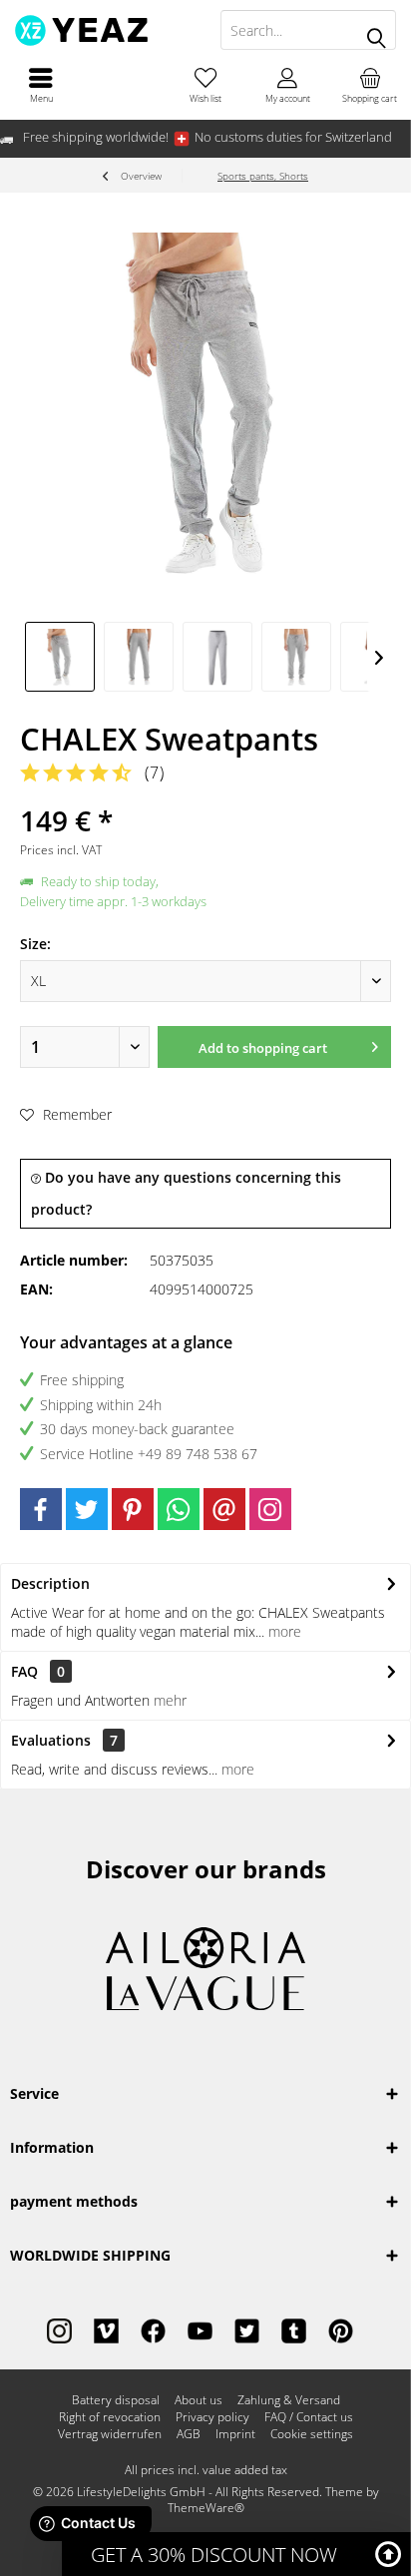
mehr (170, 1700)
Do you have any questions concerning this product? (186, 1193)
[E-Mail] (224, 1509)
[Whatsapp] (179, 1509)
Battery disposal (116, 2400)
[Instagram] (270, 1509)
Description (50, 1583)
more (283, 1631)
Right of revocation (110, 2417)
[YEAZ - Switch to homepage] (103, 30)
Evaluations (51, 1740)
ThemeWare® (206, 2508)
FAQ (38, 1671)
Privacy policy (212, 2417)
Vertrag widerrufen (110, 2434)
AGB (189, 2434)
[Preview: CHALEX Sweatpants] (60, 657)
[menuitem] (41, 85)
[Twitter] (87, 1509)
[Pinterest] (133, 1509)
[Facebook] (41, 1509)
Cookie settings (312, 2434)
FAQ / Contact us (309, 2417)
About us (199, 2400)
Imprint (235, 2434)
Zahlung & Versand (289, 2400)
